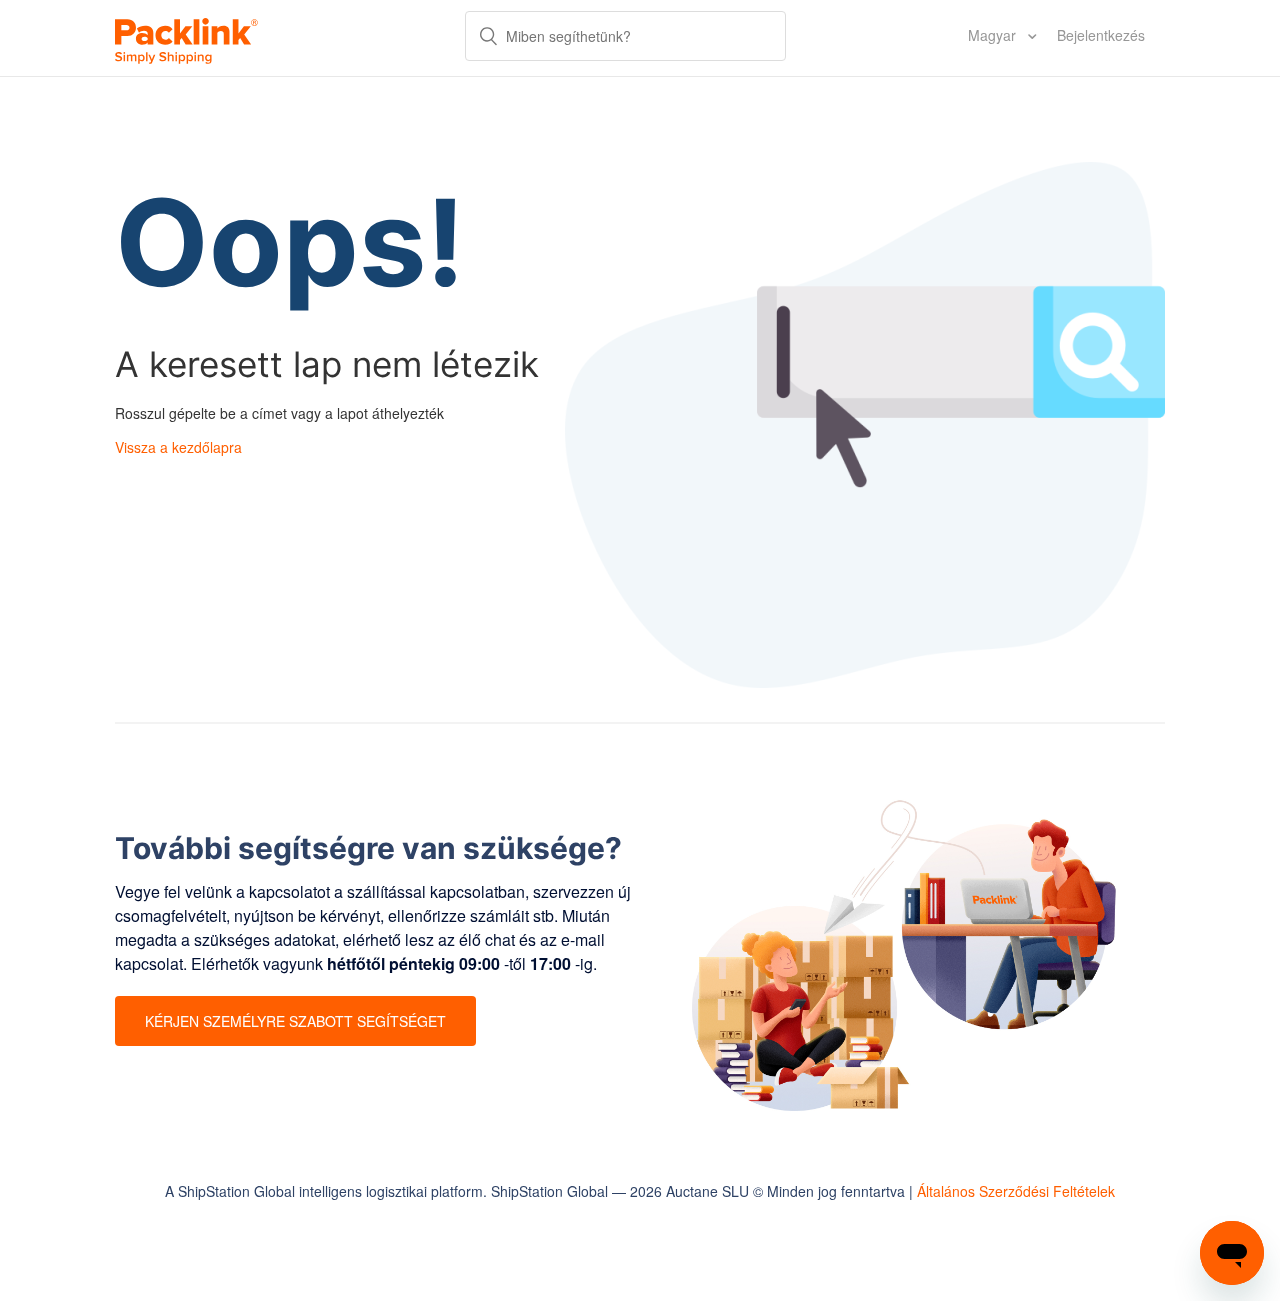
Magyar (994, 35)
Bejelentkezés (1101, 35)
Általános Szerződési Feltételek (1016, 1191)
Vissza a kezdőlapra (178, 447)
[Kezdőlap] (186, 38)
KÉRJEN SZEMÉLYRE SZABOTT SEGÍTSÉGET (295, 1021)
